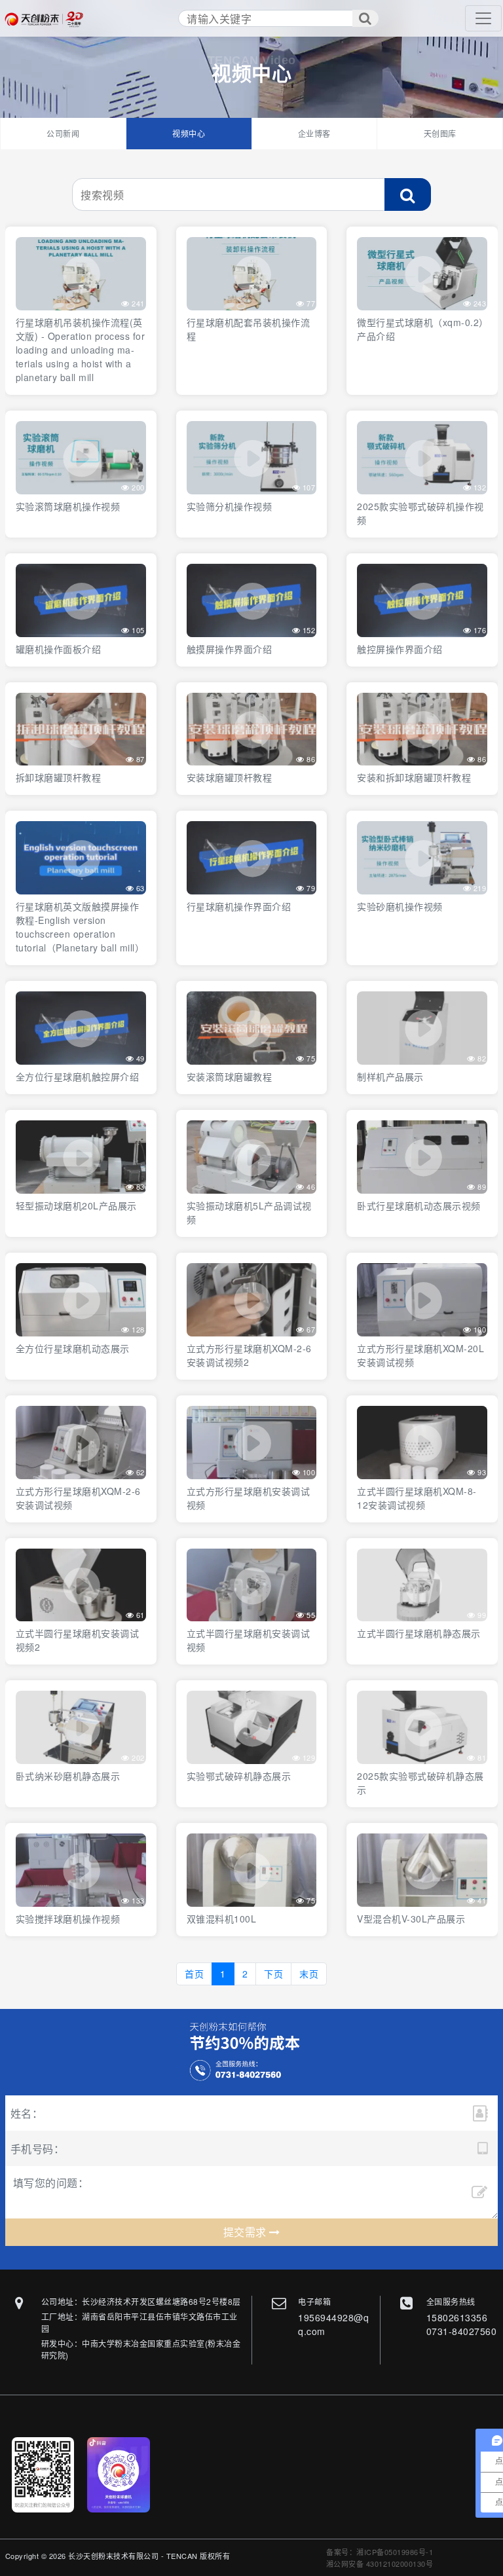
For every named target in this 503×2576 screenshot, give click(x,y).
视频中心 (189, 133)
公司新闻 (63, 133)
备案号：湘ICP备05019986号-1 (380, 2552)
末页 (309, 1974)
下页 (273, 1974)
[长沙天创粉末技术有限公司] (47, 19)
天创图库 (440, 133)
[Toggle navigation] (483, 18)
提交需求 (247, 2232)
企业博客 (314, 133)
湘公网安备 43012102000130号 (380, 2564)
